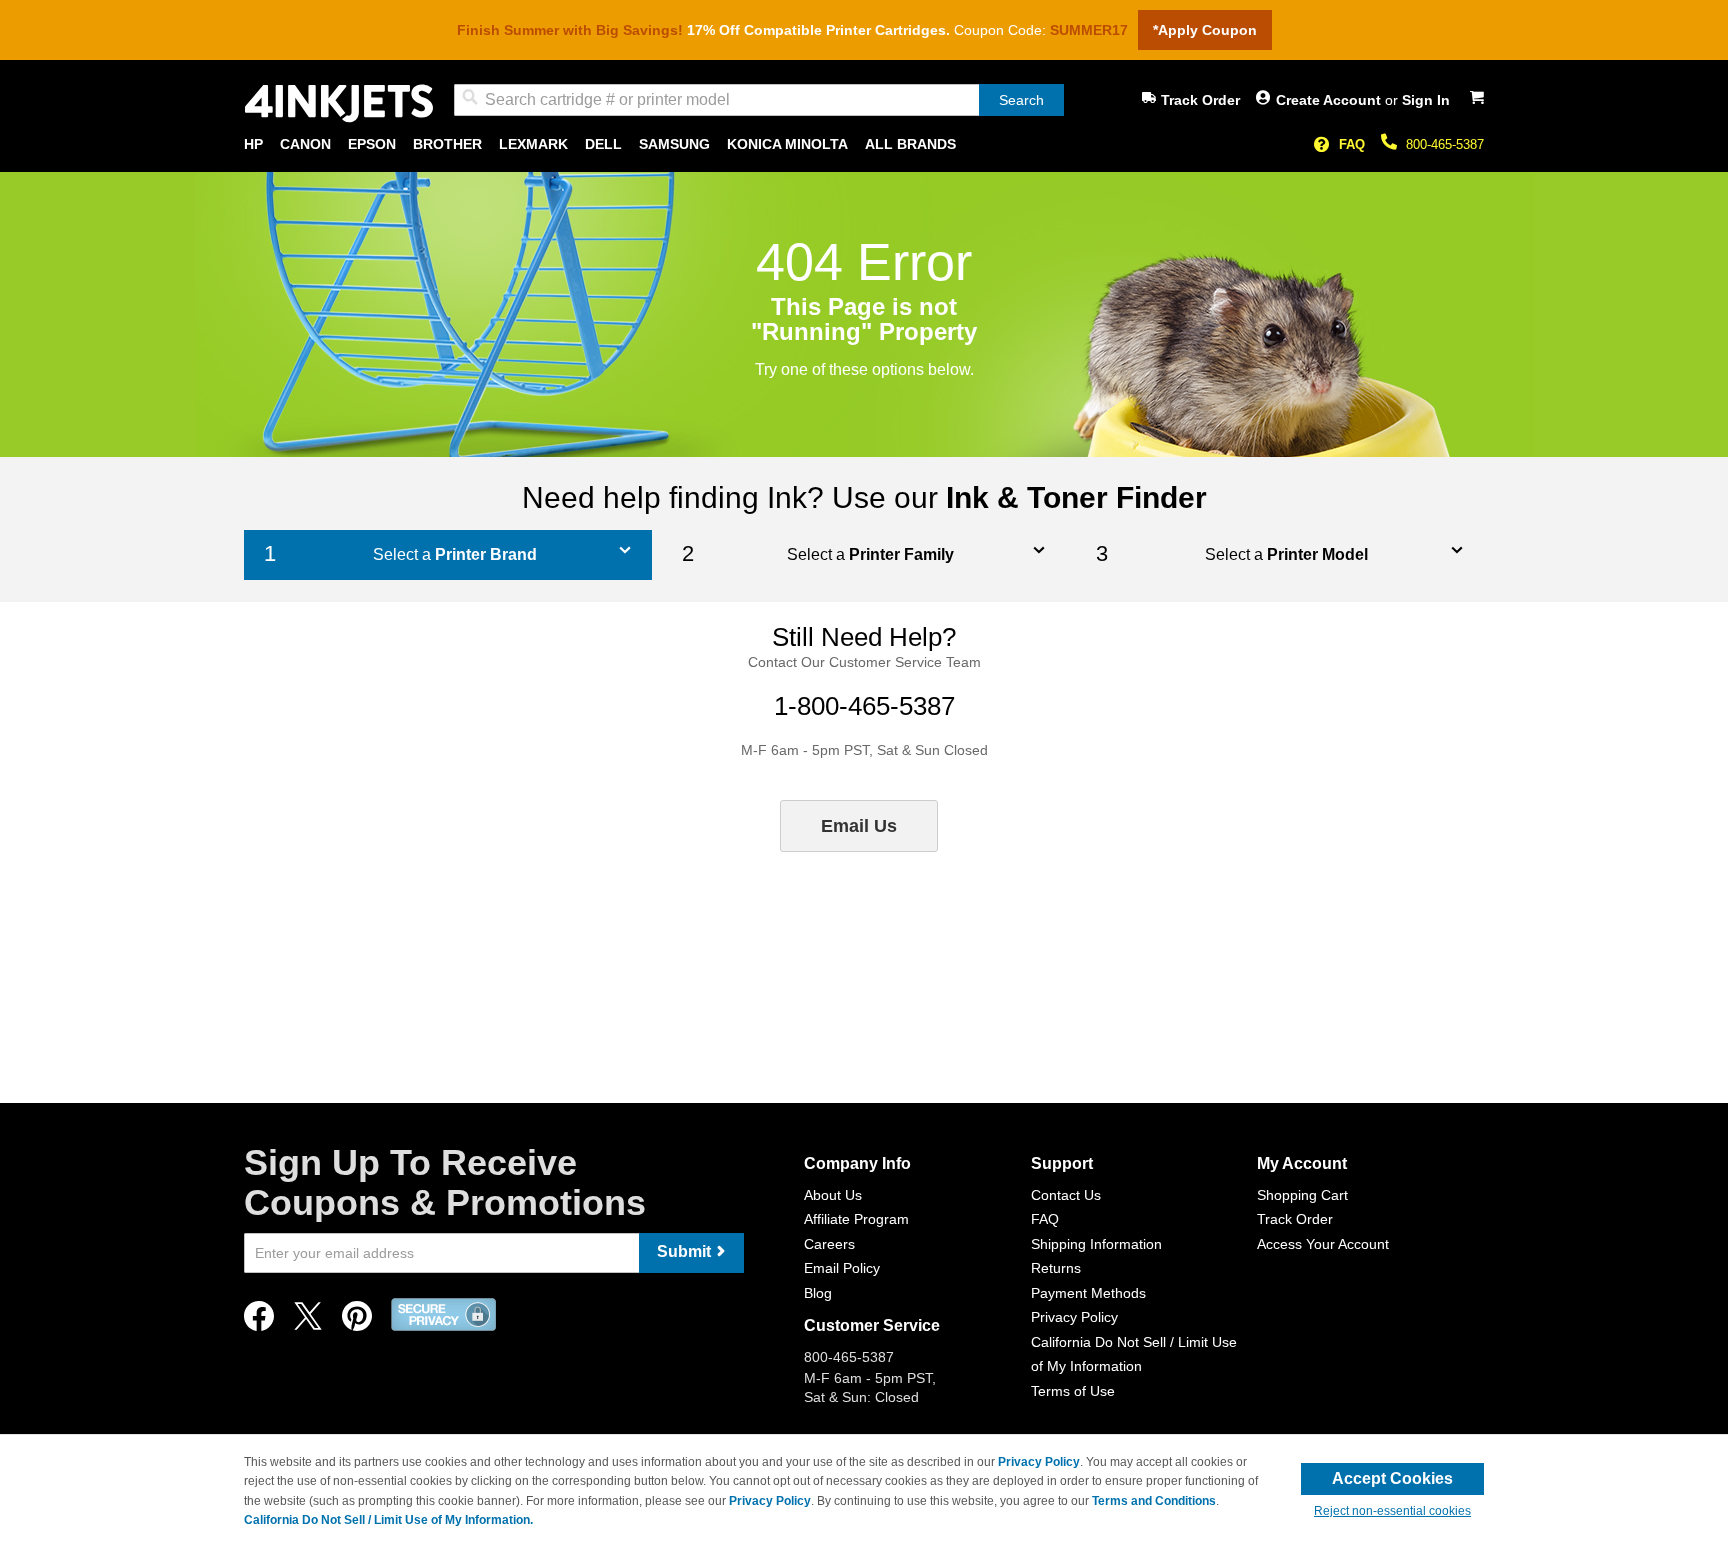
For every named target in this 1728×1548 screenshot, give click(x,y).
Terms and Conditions (1154, 1501)
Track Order (1200, 100)
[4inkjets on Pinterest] (357, 1321)
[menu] (864, 144)
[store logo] (339, 103)
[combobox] (759, 100)
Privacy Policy (1074, 1317)
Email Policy (842, 1268)
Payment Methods (1088, 1293)
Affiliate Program (856, 1219)
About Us (833, 1195)
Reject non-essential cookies (1392, 1511)
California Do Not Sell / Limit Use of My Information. (388, 1520)
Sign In (1426, 100)
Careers (829, 1244)
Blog (818, 1293)
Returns (1056, 1268)
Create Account (1330, 100)
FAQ (1352, 144)
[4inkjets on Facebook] (259, 1321)
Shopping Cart (1302, 1195)
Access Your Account (1323, 1244)
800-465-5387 (1445, 144)
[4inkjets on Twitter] (308, 1321)
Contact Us (1066, 1195)
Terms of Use (1073, 1391)
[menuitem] (253, 144)
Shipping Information (1096, 1244)
